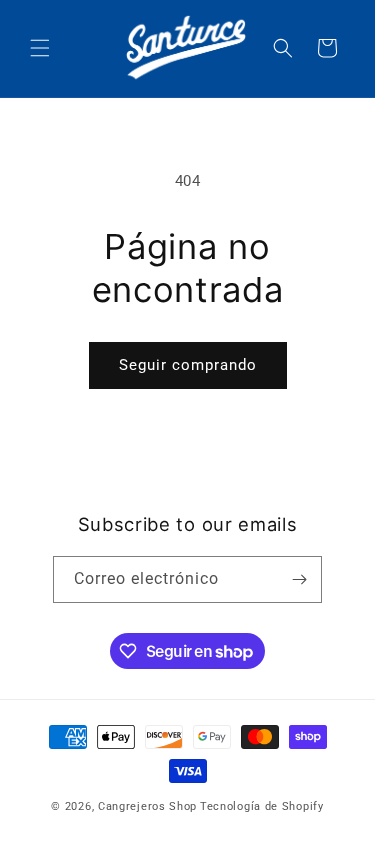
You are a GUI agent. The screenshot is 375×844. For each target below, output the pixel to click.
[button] (40, 48)
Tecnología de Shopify (262, 806)
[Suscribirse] (299, 579)
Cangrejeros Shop (147, 806)
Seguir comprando (188, 365)
